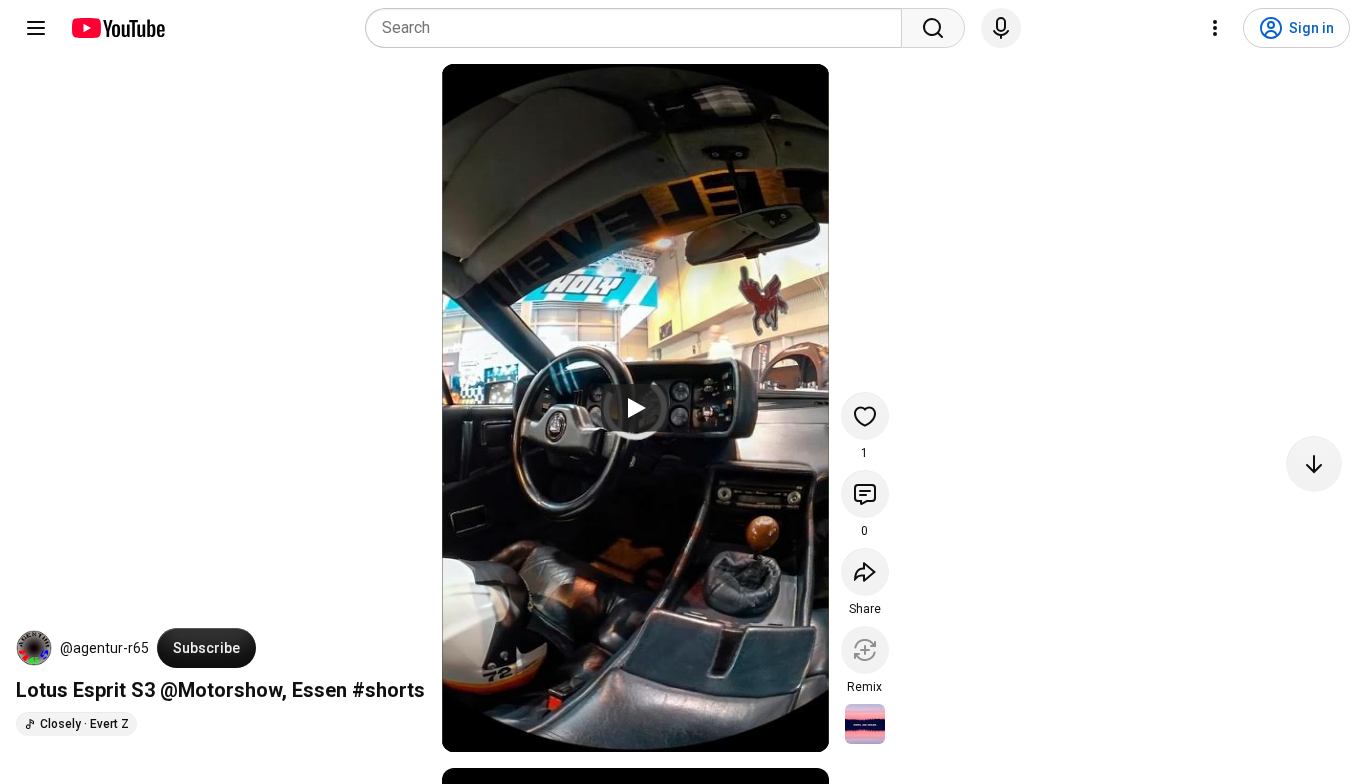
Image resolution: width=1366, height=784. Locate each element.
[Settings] (1215, 28)
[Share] (865, 572)
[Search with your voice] (1001, 28)
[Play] (635, 408)
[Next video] (1314, 464)
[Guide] (36, 28)
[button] (34, 648)
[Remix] (865, 650)
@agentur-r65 (104, 648)
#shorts (388, 690)
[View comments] (865, 494)
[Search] (933, 28)
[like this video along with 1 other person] (865, 416)
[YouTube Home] (117, 28)
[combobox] (639, 28)
